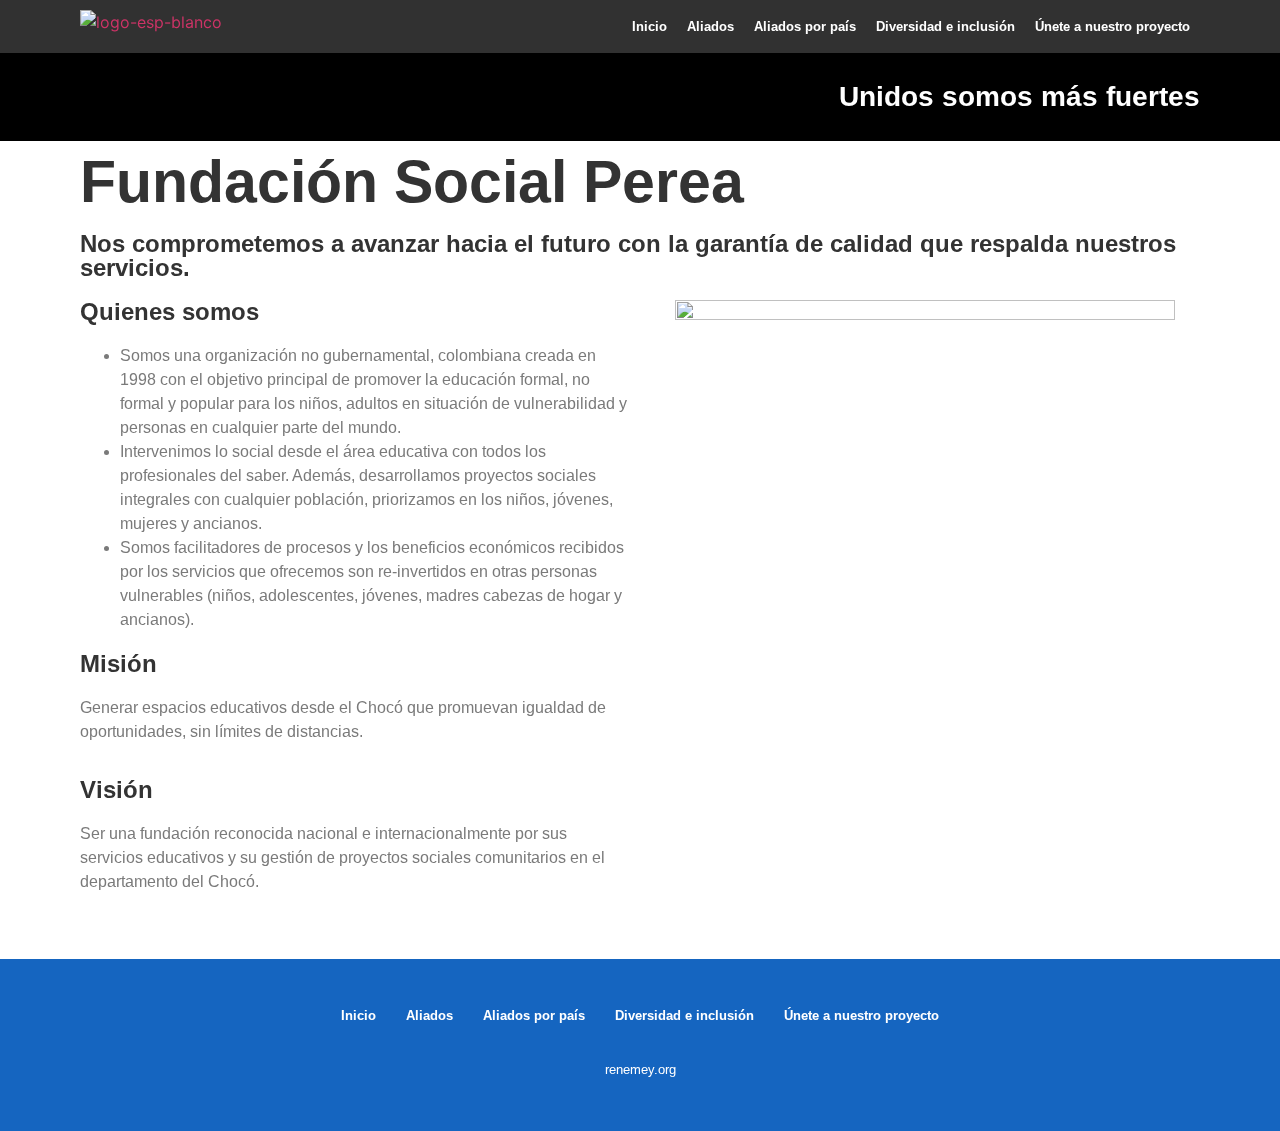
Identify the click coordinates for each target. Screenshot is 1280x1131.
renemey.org (640, 1069)
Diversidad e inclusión (945, 26)
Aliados (710, 26)
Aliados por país (805, 26)
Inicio (649, 26)
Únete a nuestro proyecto (1112, 26)
